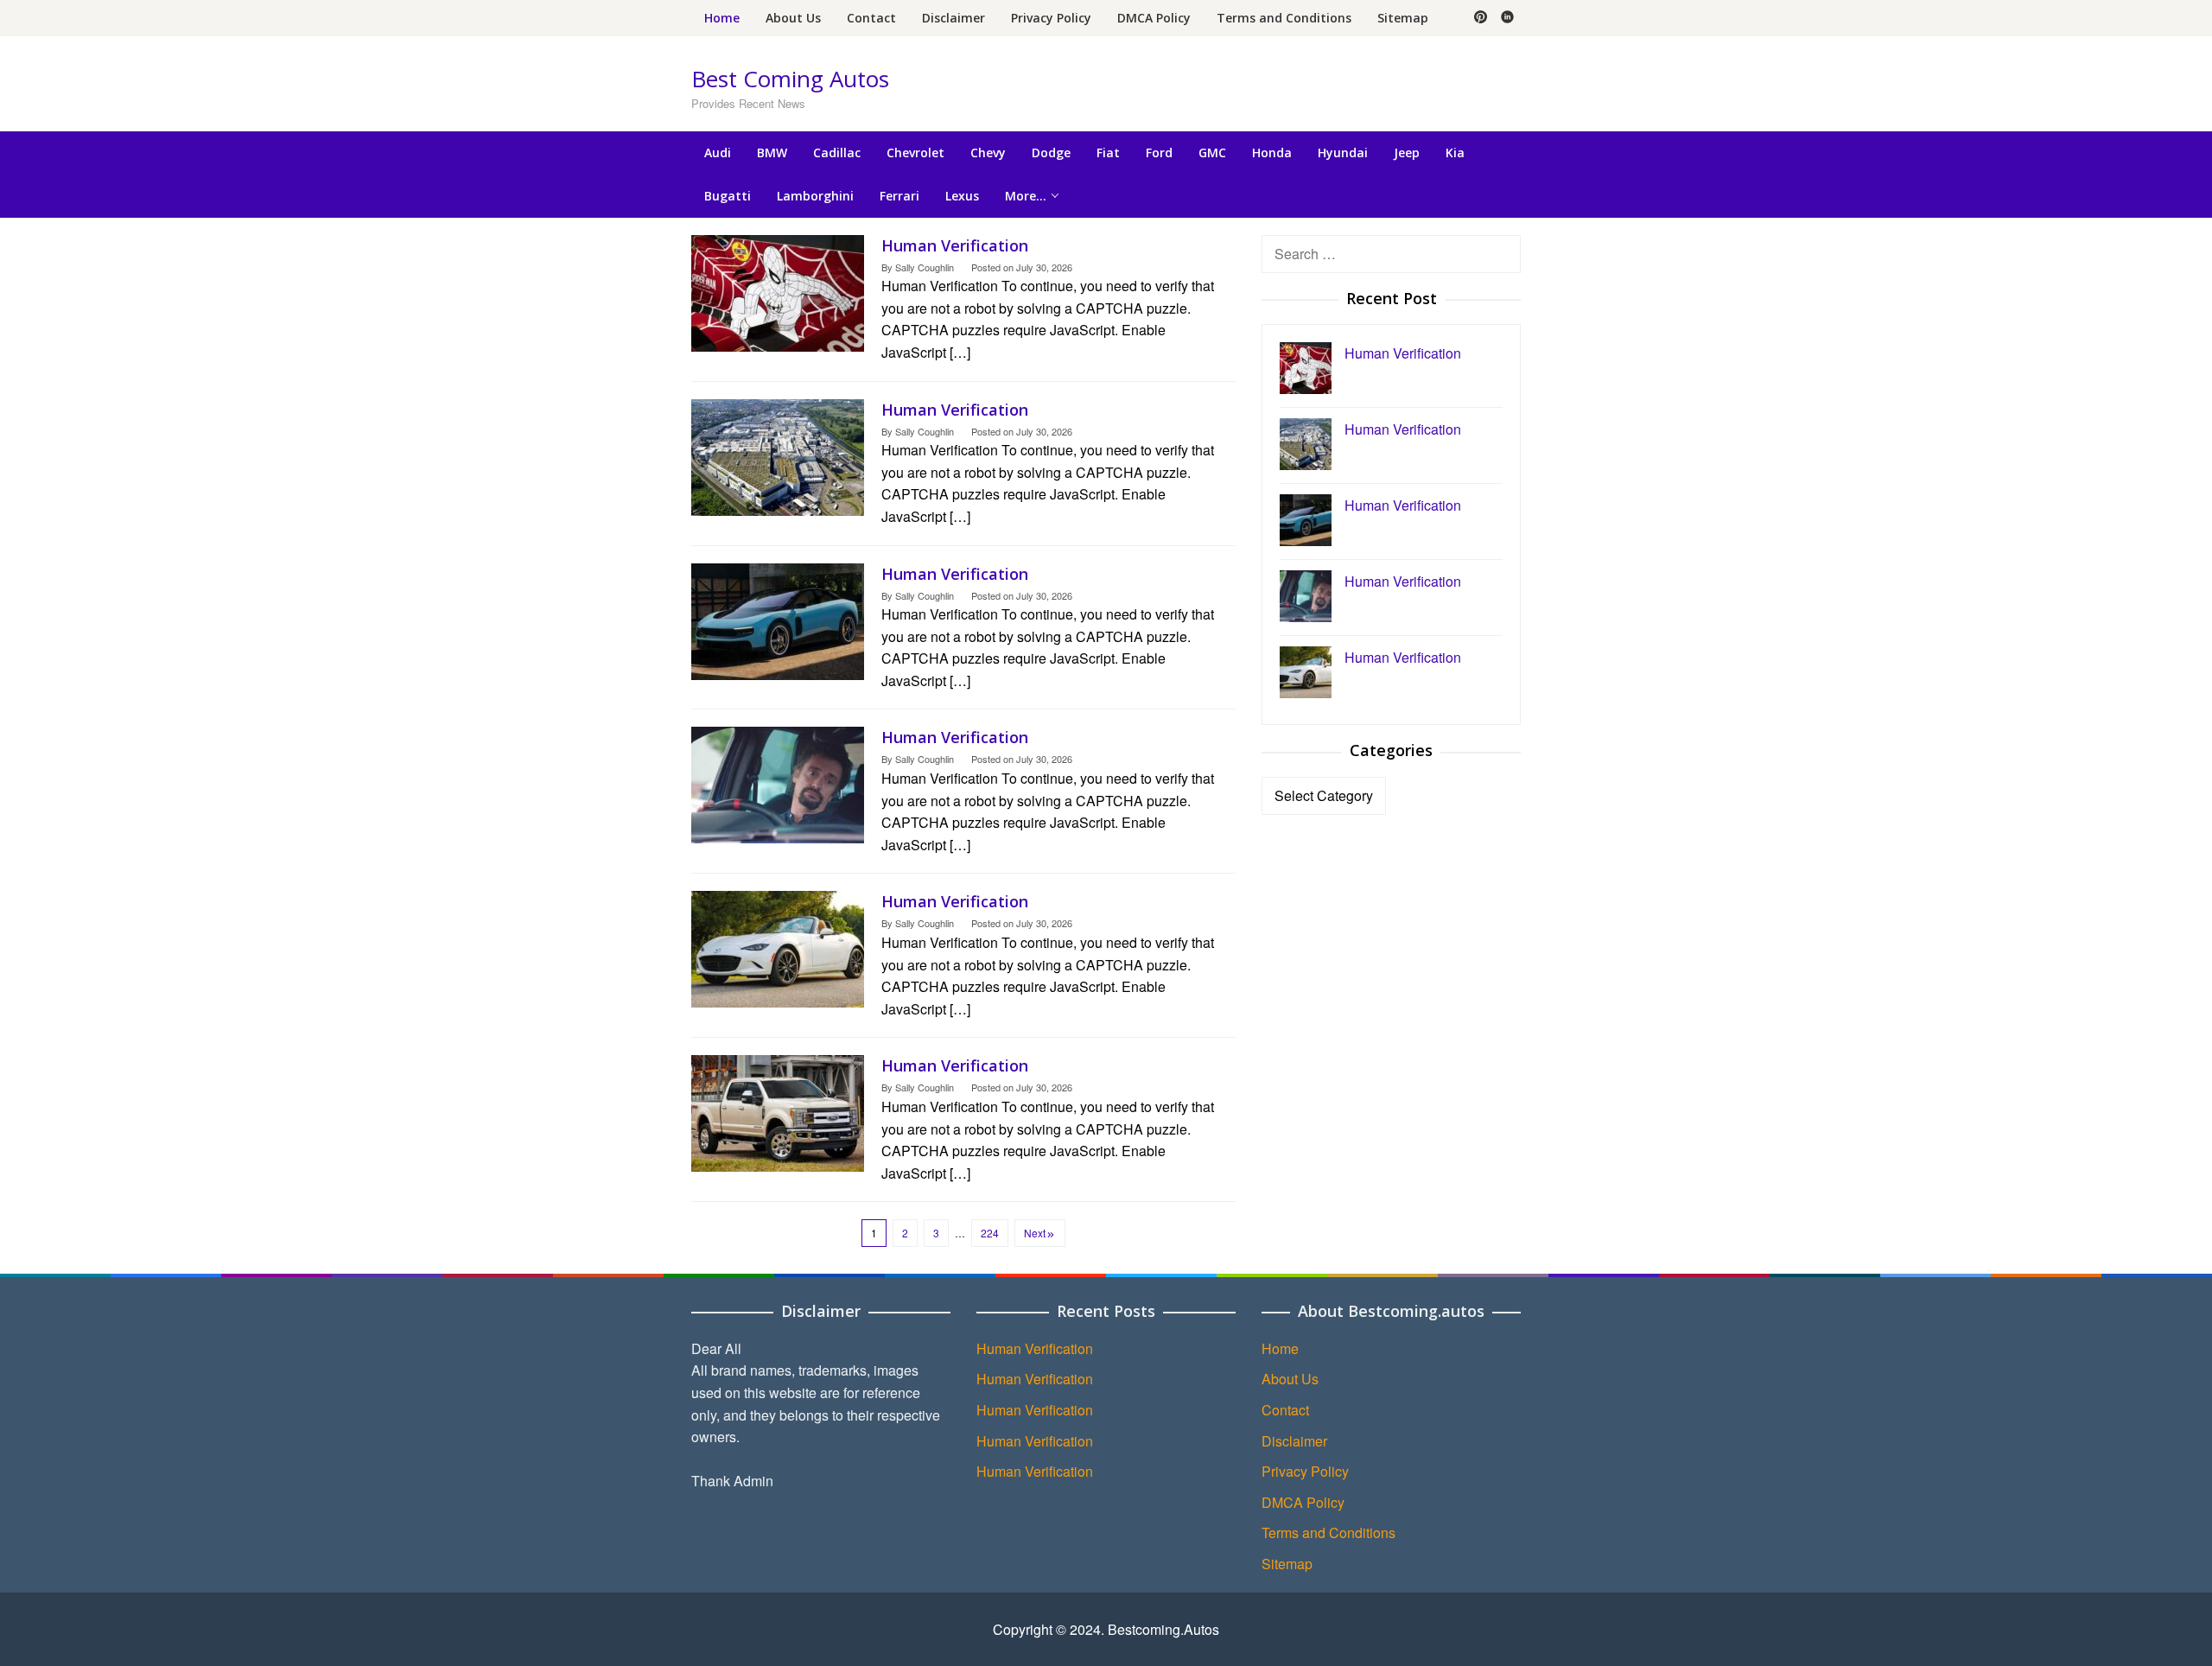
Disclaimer (1294, 1441)
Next (1035, 1233)
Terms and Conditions (1328, 1532)
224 (990, 1233)
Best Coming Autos (790, 79)
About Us (1290, 1379)
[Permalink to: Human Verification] (778, 291)
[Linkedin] (1507, 18)
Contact (1285, 1410)
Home (1280, 1348)
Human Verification (955, 245)
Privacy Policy (1305, 1471)
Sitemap (1287, 1564)
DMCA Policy (1303, 1502)
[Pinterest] (1481, 18)
